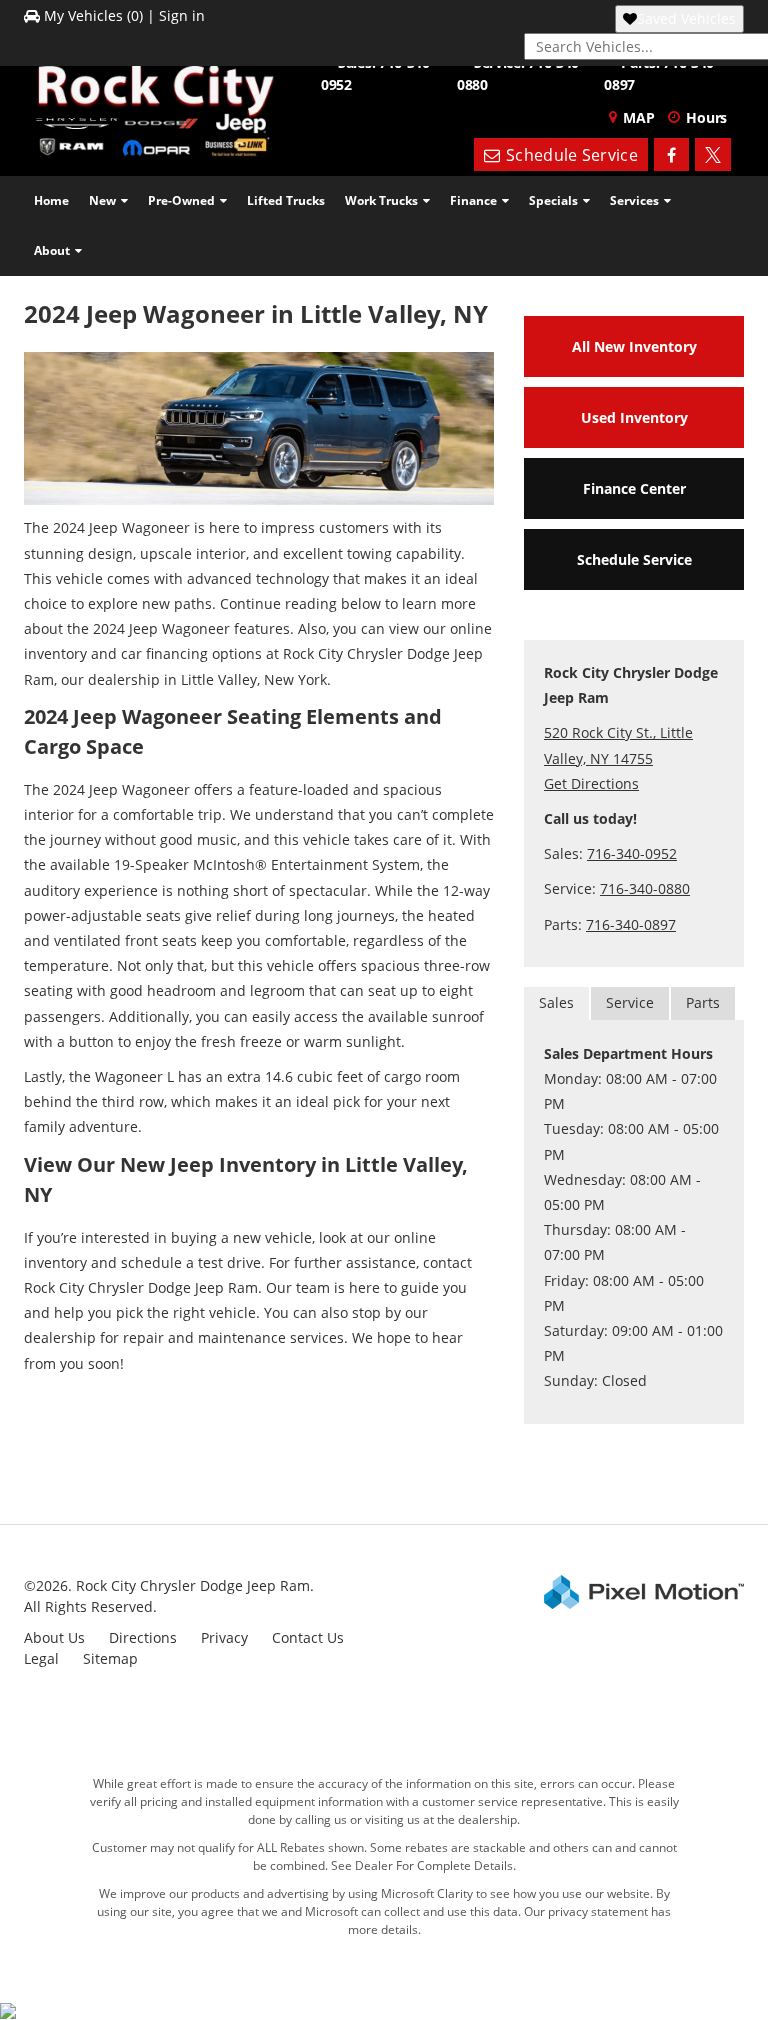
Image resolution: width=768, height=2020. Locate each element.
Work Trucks (381, 200)
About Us (54, 1637)
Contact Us (308, 1637)
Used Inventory (634, 417)
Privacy (224, 1637)
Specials (553, 200)
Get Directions (591, 783)
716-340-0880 (645, 888)
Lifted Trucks (286, 200)
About (52, 250)
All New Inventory (634, 346)
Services (634, 200)
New (102, 200)
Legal (41, 1658)
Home (51, 200)
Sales (556, 1002)
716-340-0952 (632, 853)
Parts (703, 1002)
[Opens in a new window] (671, 155)
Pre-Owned (181, 200)
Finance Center (634, 488)
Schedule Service (634, 559)
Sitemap (110, 1658)
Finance (473, 200)
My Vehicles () (93, 15)
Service (630, 1002)
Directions (143, 1637)
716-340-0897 (631, 924)
